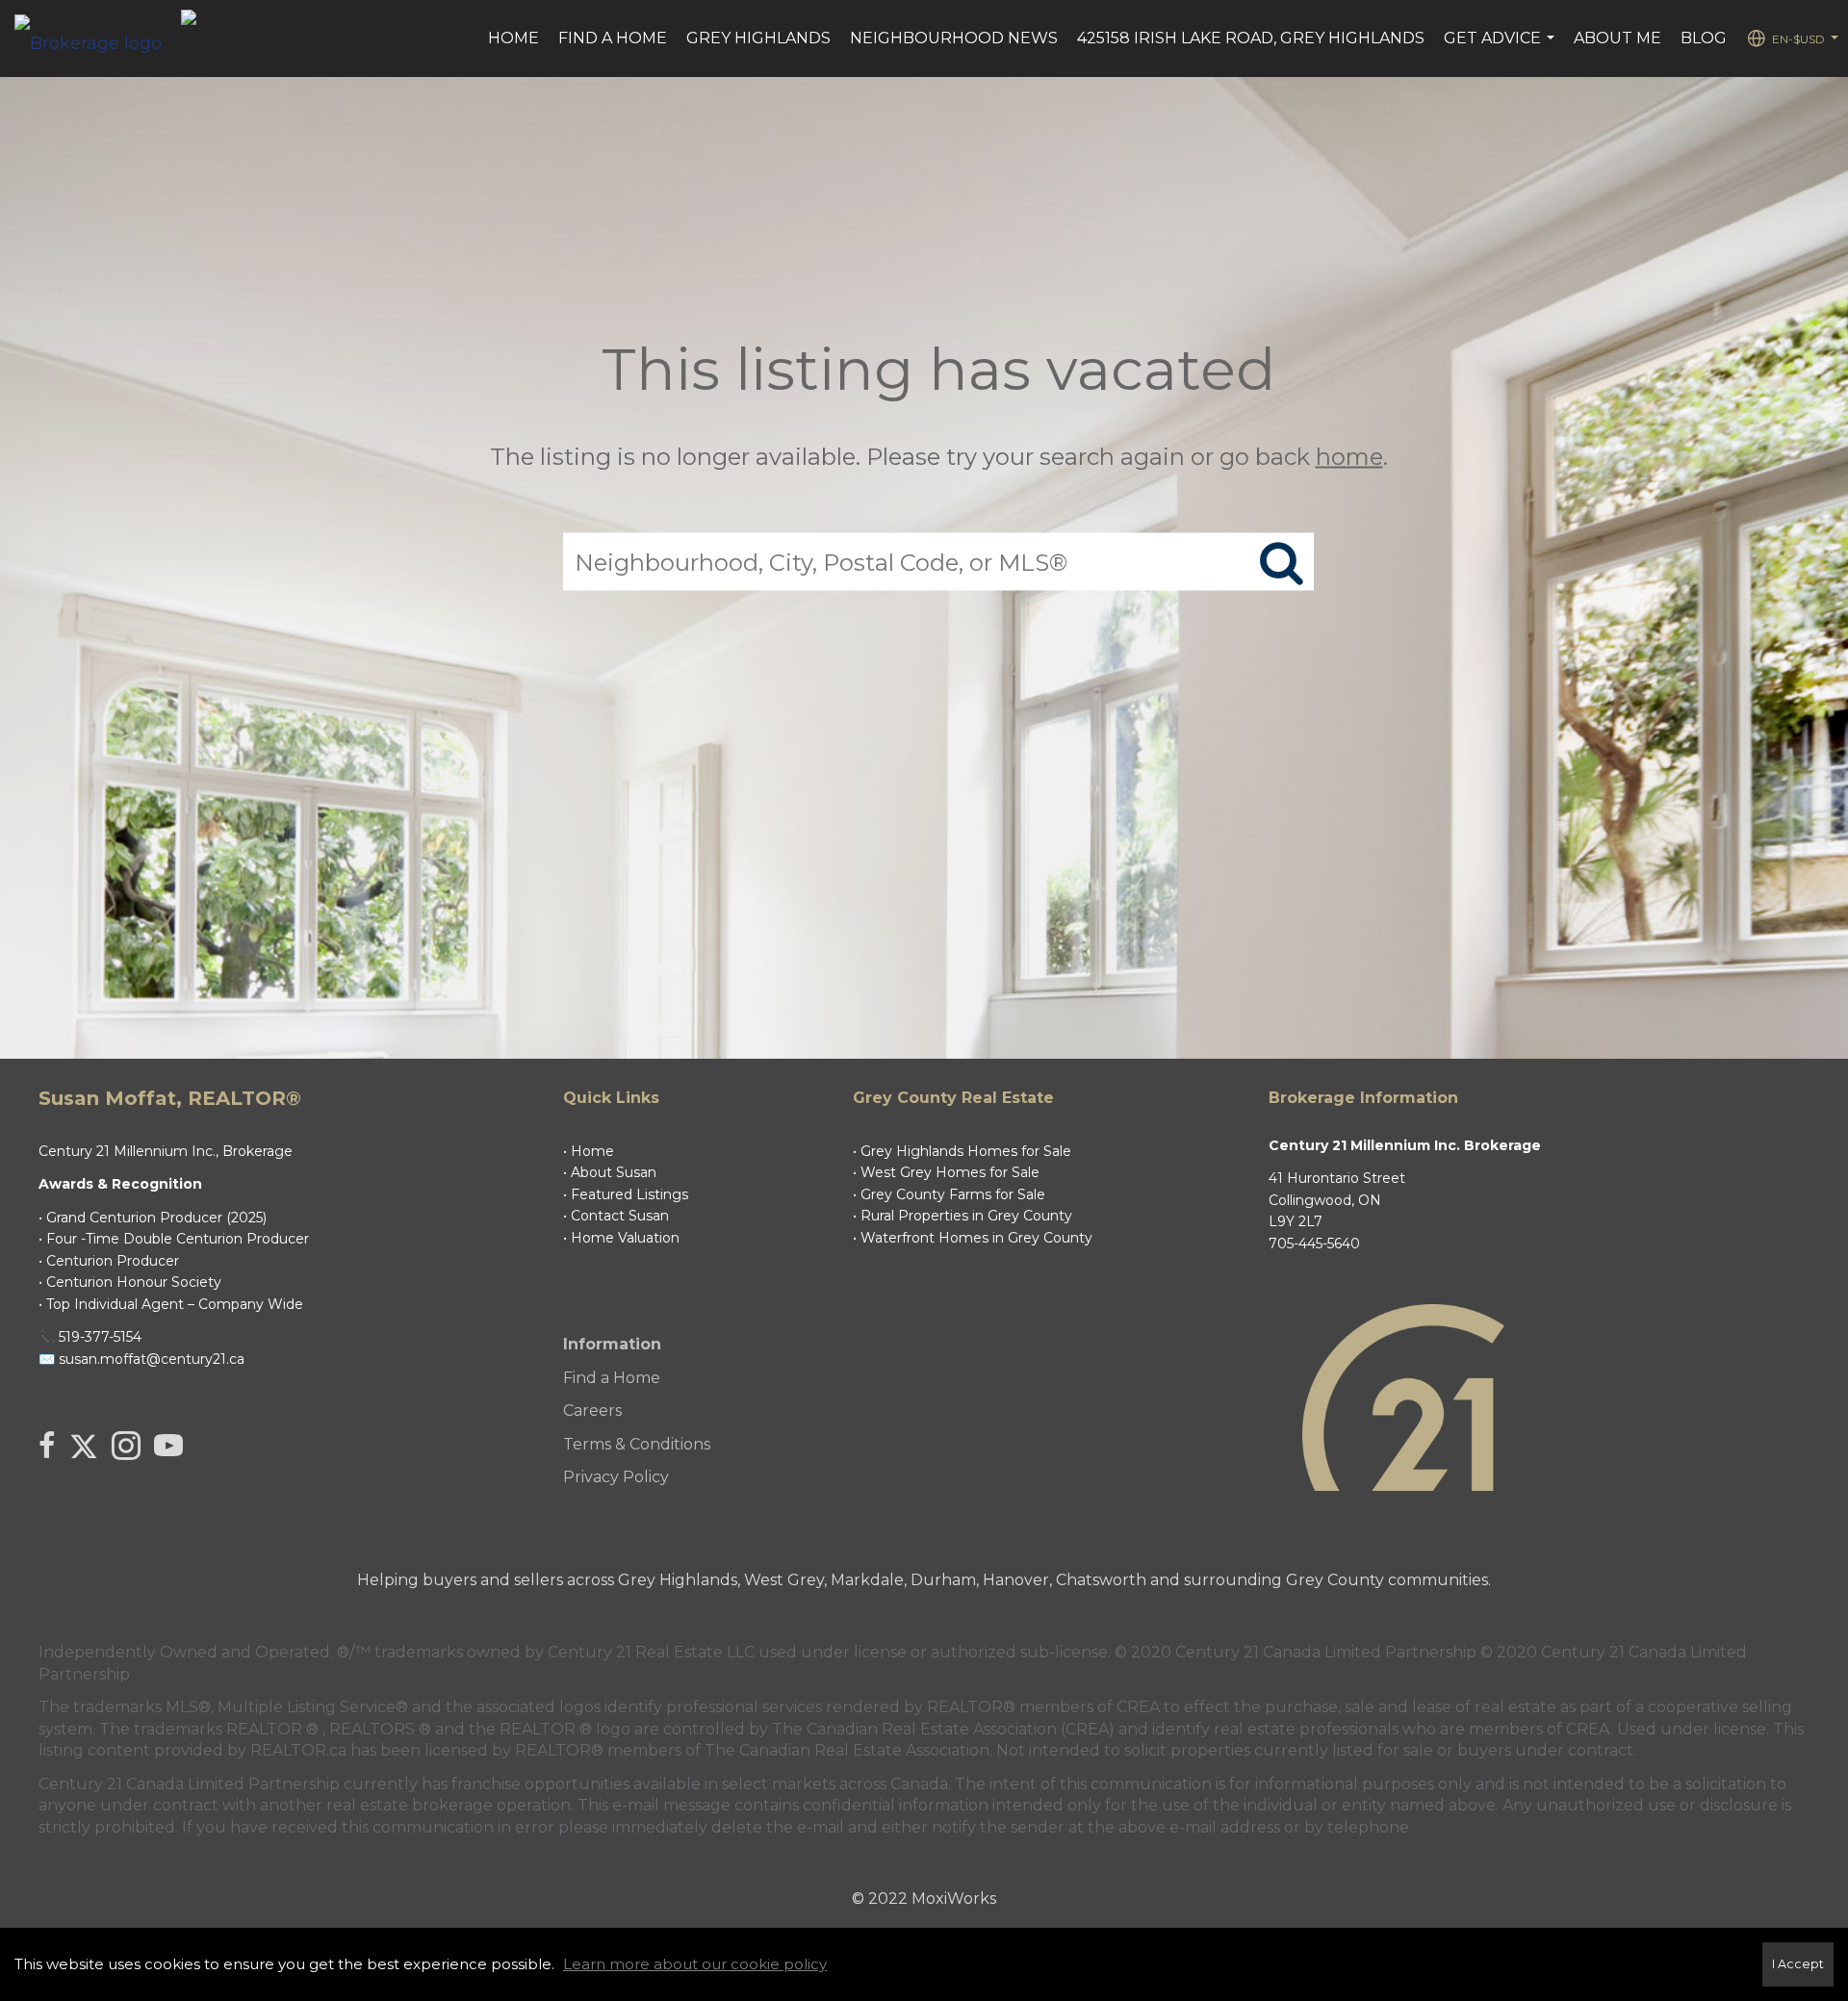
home (1349, 457)
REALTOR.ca (298, 1750)
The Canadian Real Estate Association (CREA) (943, 1729)
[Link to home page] (98, 38)
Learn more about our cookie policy (695, 1964)
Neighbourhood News (954, 38)
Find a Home (613, 38)
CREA (1138, 1707)
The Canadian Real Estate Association (847, 1750)
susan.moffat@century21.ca (152, 1359)
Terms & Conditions (637, 1444)
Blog (1704, 38)
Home (513, 38)
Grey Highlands (758, 38)
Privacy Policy (616, 1477)
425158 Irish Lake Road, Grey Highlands (1251, 38)
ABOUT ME (1617, 38)
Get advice (1501, 48)
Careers (592, 1411)
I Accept (1798, 1964)
